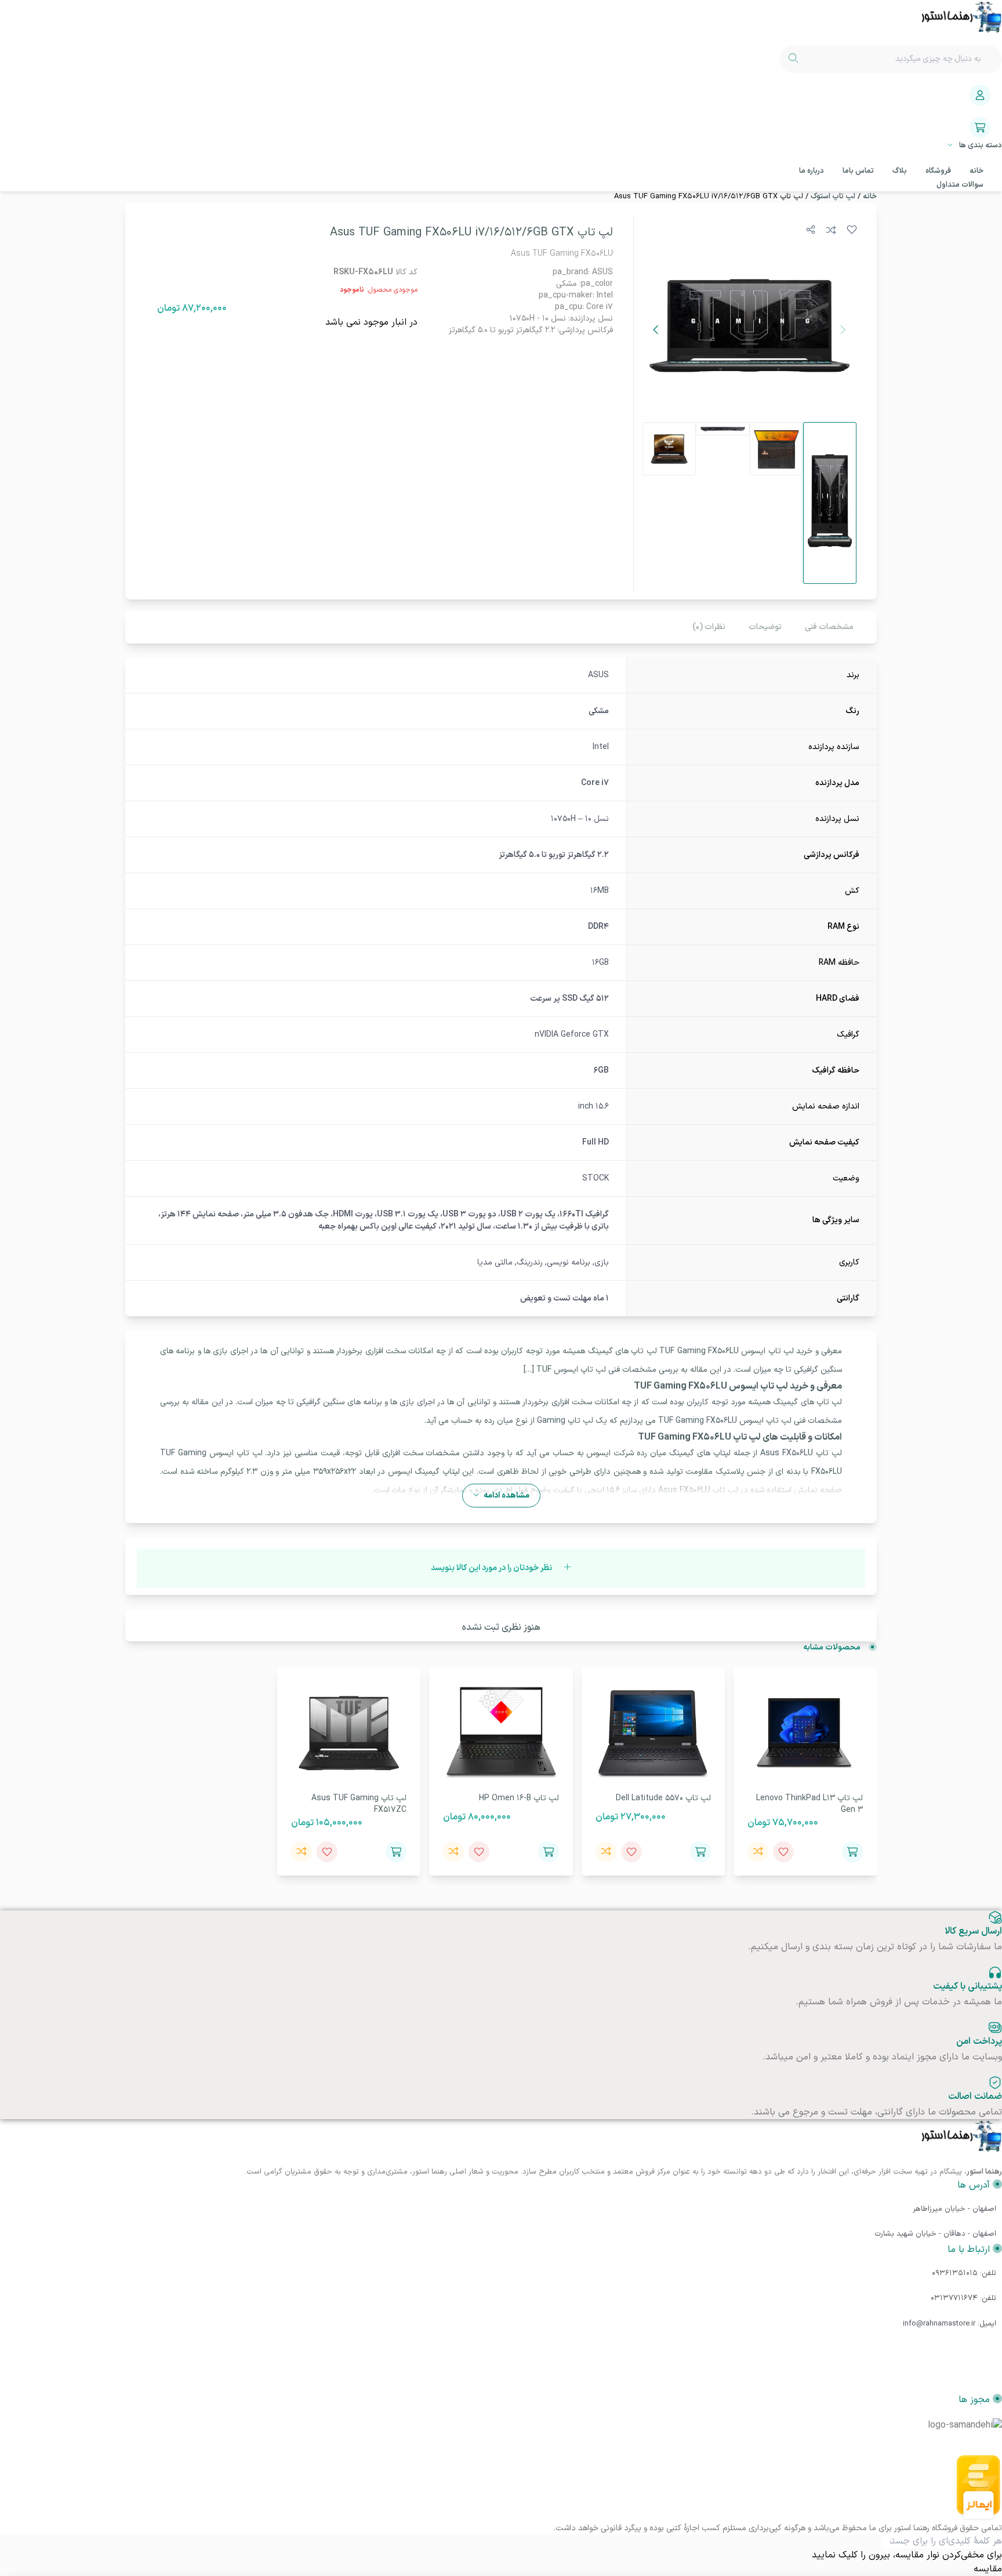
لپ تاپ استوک (833, 197)
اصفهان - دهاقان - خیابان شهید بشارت (935, 2234)
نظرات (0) (709, 627)
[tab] (829, 627)
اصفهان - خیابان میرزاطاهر (954, 2209)
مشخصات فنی (829, 627)
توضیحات (765, 627)
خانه (870, 197)
